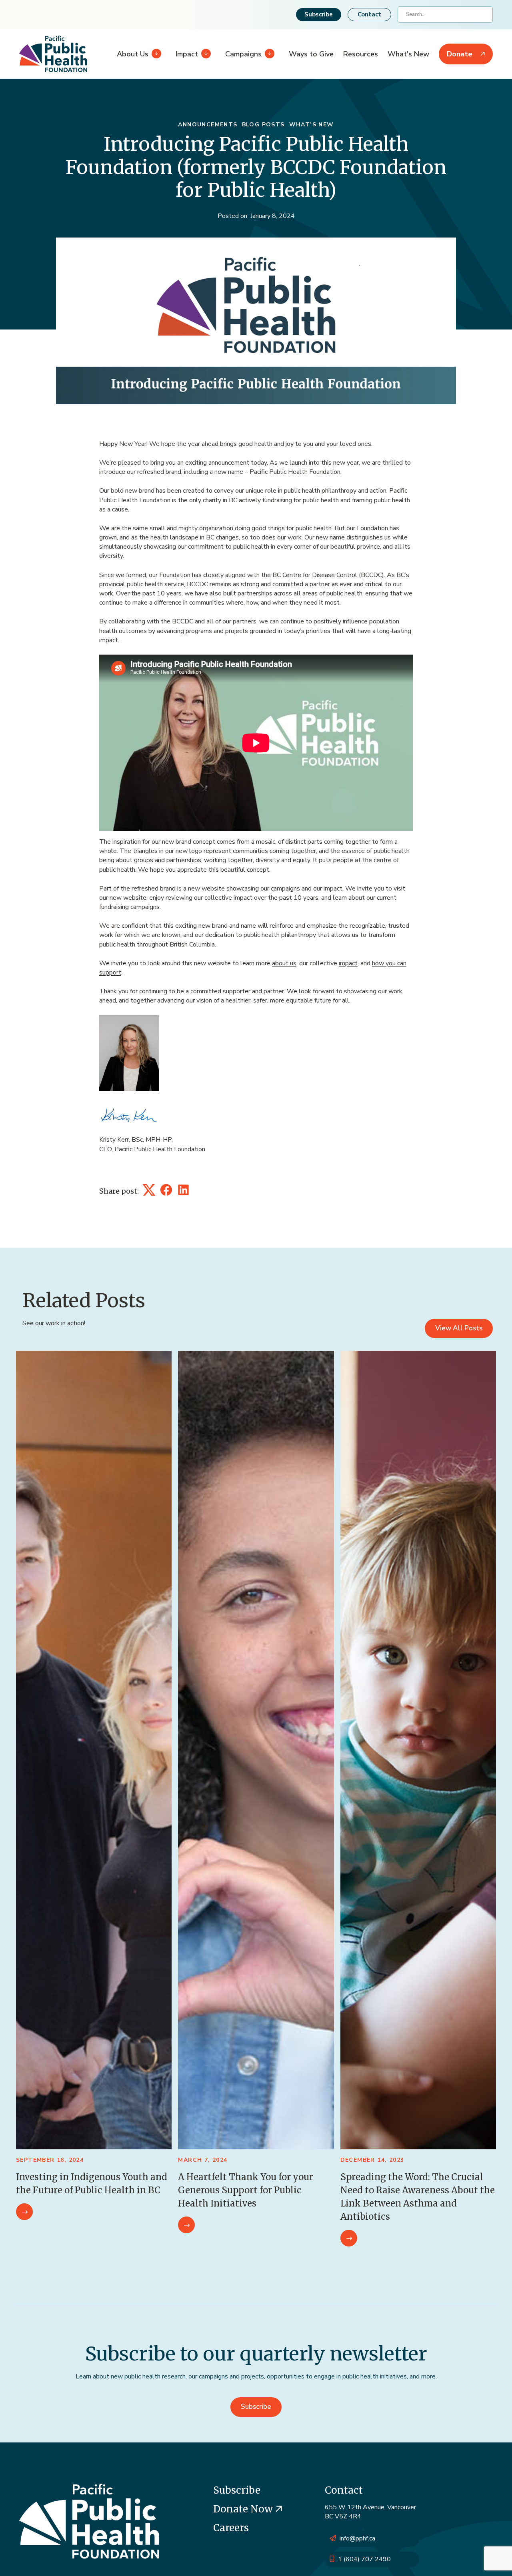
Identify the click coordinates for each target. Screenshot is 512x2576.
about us (284, 963)
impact (348, 963)
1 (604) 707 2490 (364, 2559)
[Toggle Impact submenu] (204, 54)
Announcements (208, 125)
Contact (369, 14)
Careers (231, 2528)
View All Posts (459, 1328)
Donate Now (244, 2509)
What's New (408, 54)
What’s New (312, 125)
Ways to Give (311, 54)
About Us (133, 54)
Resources (361, 54)
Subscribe (319, 14)
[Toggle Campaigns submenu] (268, 54)
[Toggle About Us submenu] (155, 54)
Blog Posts (263, 125)
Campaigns (243, 54)
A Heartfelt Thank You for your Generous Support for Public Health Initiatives (246, 2190)
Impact (187, 54)
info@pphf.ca (357, 2538)
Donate (460, 54)
